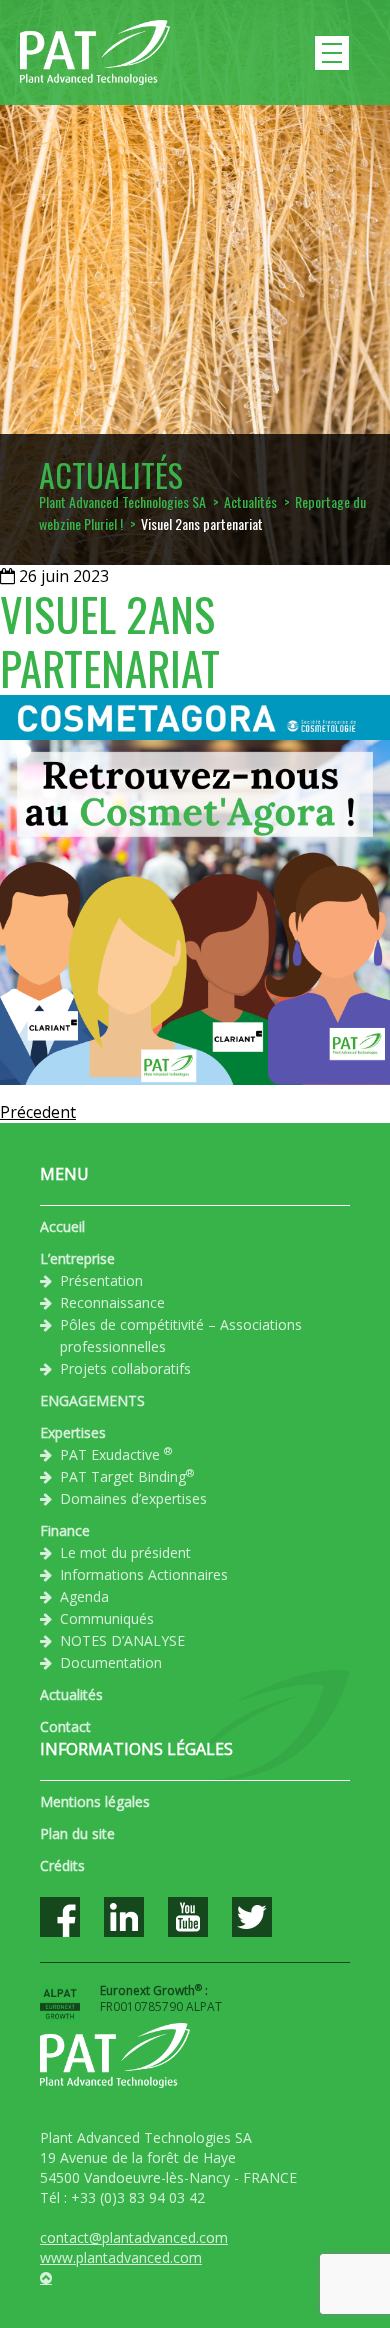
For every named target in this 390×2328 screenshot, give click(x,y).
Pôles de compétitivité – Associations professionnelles (181, 1335)
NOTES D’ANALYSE (122, 1640)
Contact (65, 1726)
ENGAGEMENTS (92, 1400)
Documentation (111, 1662)
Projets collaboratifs (125, 1368)
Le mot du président (125, 1552)
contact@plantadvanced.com (134, 2237)
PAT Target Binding (127, 1476)
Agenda (84, 1596)
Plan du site (77, 1833)
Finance (65, 1530)
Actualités (71, 1694)
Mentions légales (95, 1801)
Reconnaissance (112, 1302)
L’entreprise (77, 1258)
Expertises (73, 1432)
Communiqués (107, 1618)
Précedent (38, 1112)
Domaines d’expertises (133, 1498)
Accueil (62, 1226)
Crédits (62, 1865)
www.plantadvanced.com (121, 2257)
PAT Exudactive (116, 1454)
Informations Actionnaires (144, 1574)
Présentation (101, 1280)
